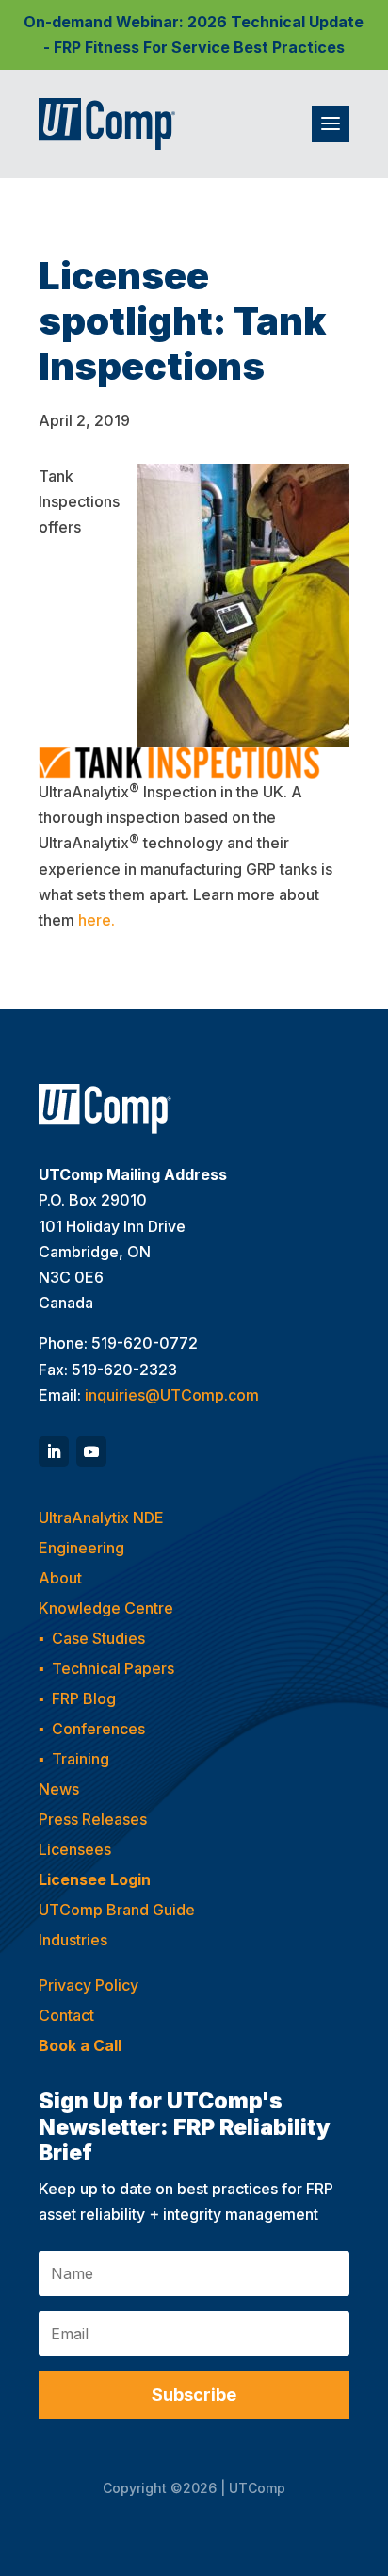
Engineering (81, 1548)
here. (97, 920)
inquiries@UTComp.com (172, 1395)
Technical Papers (113, 1668)
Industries (73, 1940)
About (60, 1578)
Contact (66, 2015)
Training (81, 1759)
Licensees (75, 1849)
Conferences (98, 1729)
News (59, 1789)
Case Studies (98, 1638)
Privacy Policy (89, 1985)
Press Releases (93, 1819)
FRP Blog (84, 1698)
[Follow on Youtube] (91, 1452)
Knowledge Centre (106, 1608)
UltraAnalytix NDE (101, 1518)
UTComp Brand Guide (117, 1910)
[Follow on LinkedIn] (54, 1452)
